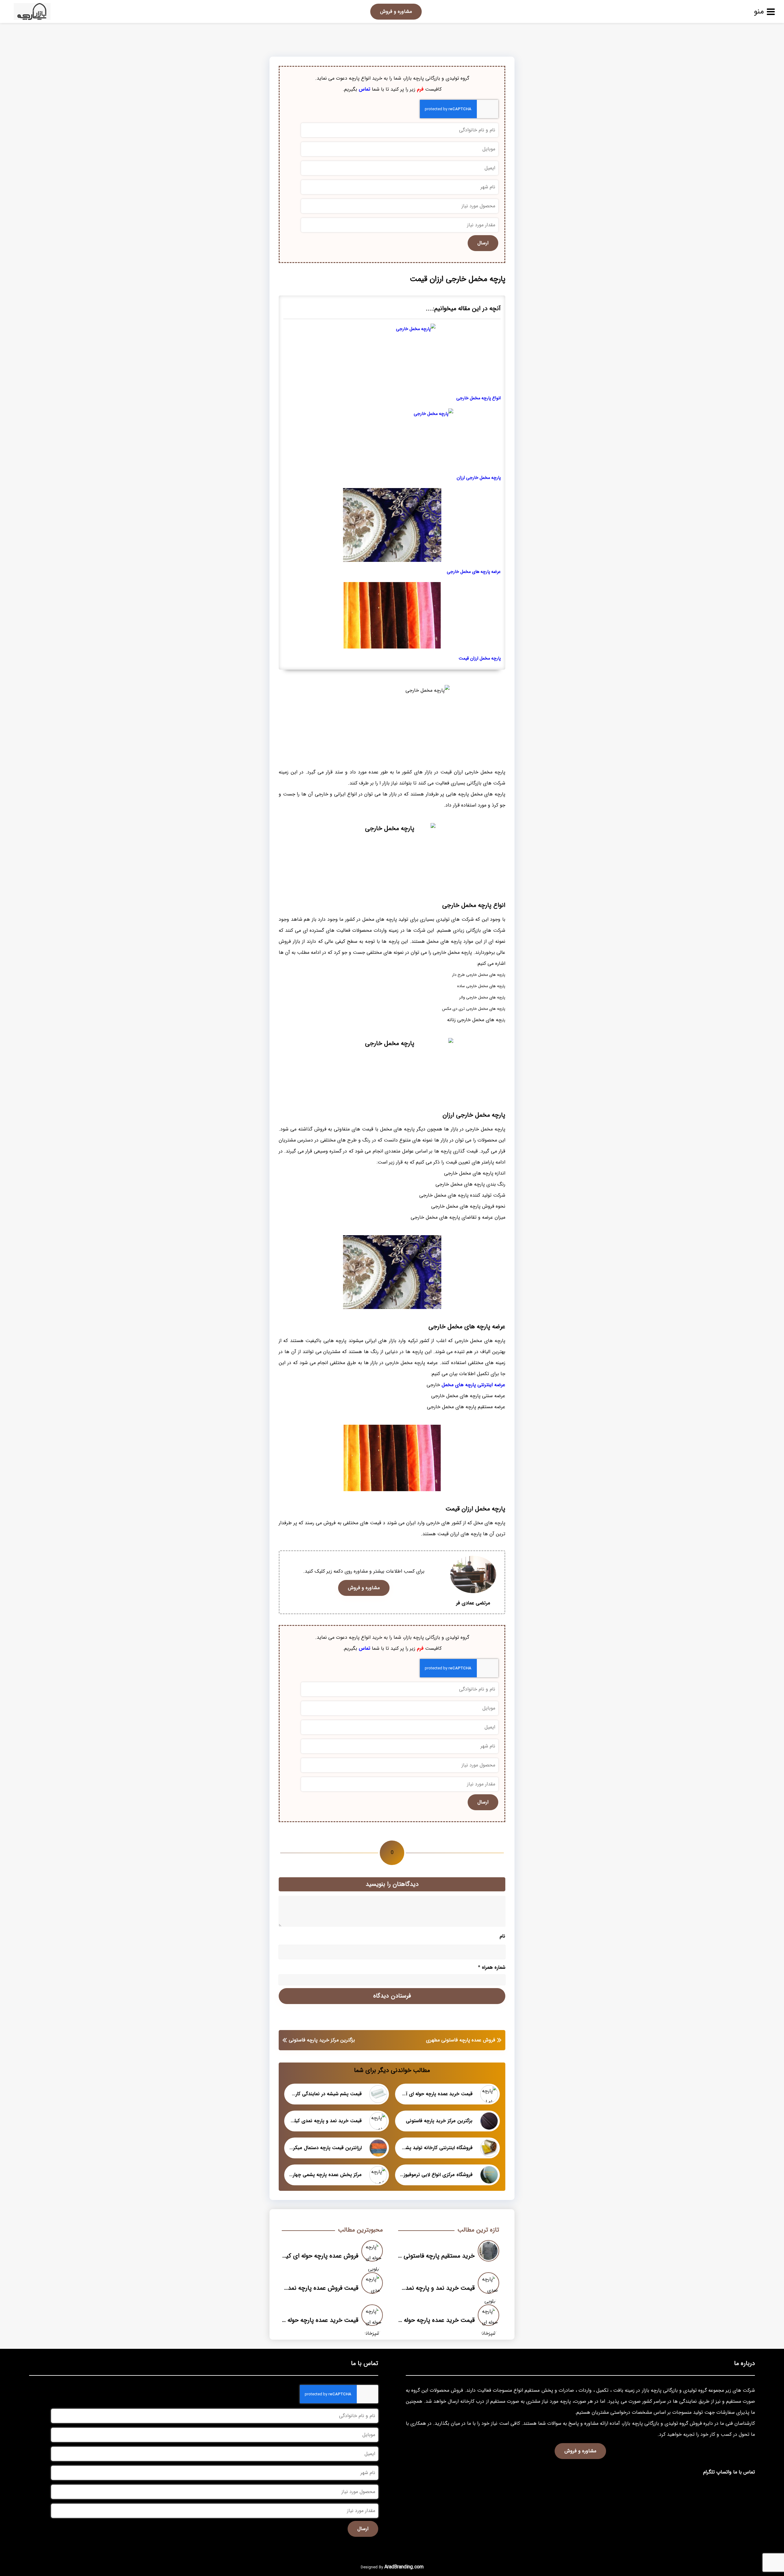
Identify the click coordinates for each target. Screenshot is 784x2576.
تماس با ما (744, 2472)
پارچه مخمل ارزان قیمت (480, 658)
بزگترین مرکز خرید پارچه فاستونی (322, 2040)
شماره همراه (492, 1967)
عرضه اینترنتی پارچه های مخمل (473, 1385)
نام (502, 1936)
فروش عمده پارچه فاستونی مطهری (461, 2040)
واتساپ (724, 2472)
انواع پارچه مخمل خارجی (479, 398)
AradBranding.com (404, 2567)
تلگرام (709, 2472)
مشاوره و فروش (396, 11)
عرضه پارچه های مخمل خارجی (474, 572)
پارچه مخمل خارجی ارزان (479, 478)
